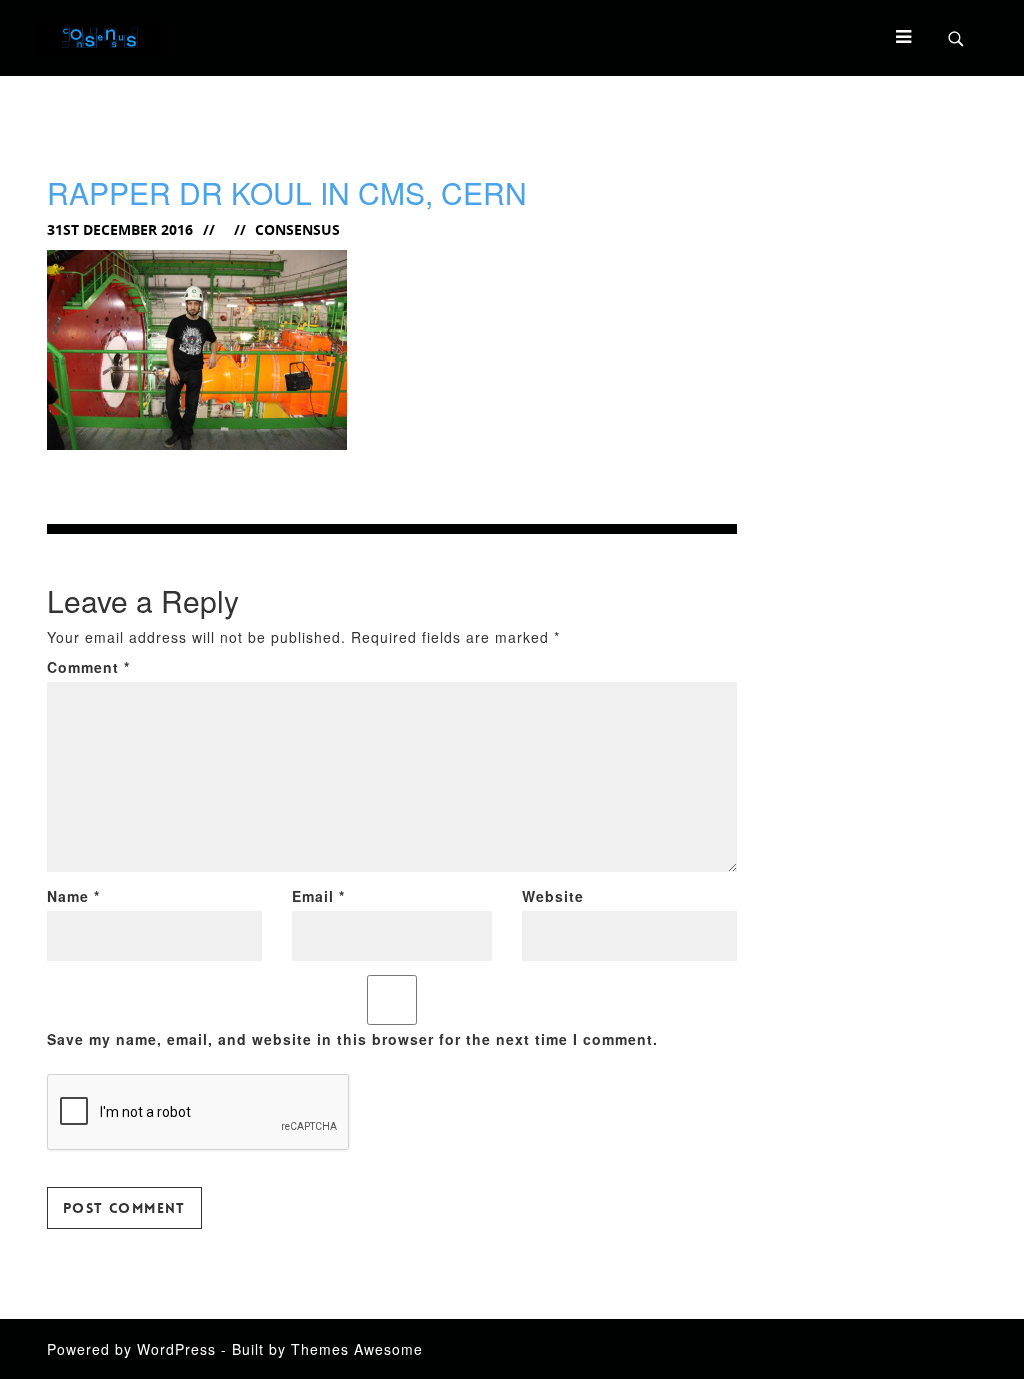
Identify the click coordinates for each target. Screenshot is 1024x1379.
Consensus (297, 229)
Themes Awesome (357, 1349)
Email (318, 896)
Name (73, 896)
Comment (88, 667)
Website (553, 896)
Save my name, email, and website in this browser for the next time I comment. (352, 1039)
